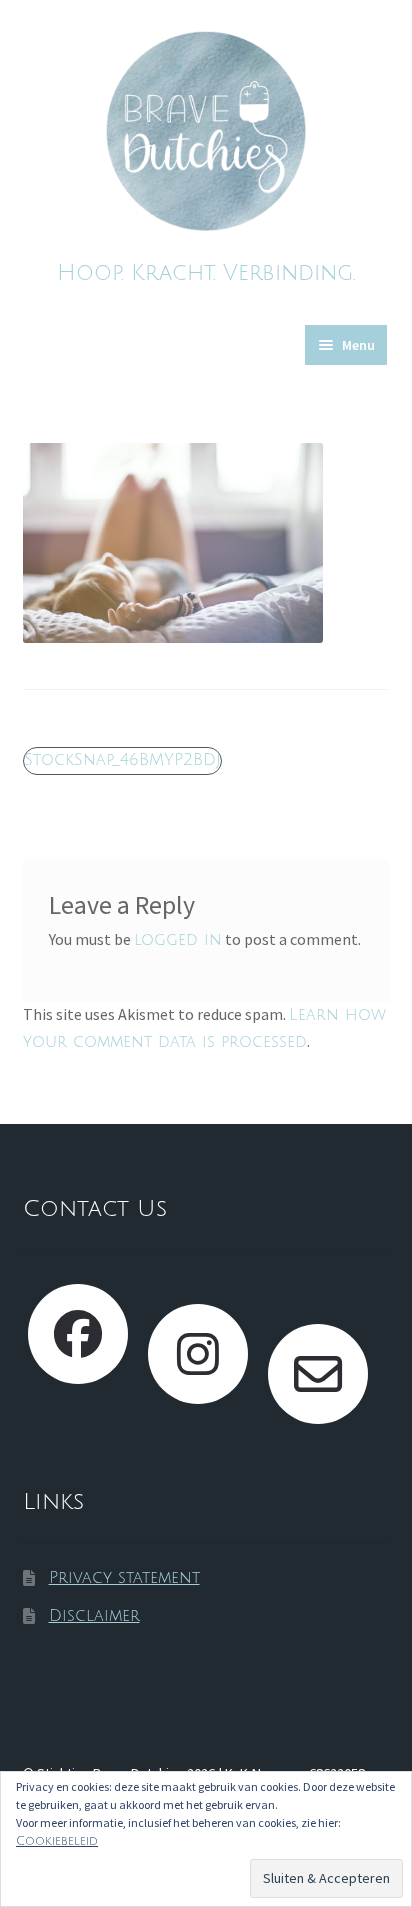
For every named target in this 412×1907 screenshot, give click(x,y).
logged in (178, 940)
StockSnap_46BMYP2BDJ (122, 762)
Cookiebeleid (57, 1841)
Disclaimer (94, 1616)
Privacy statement (124, 1578)
